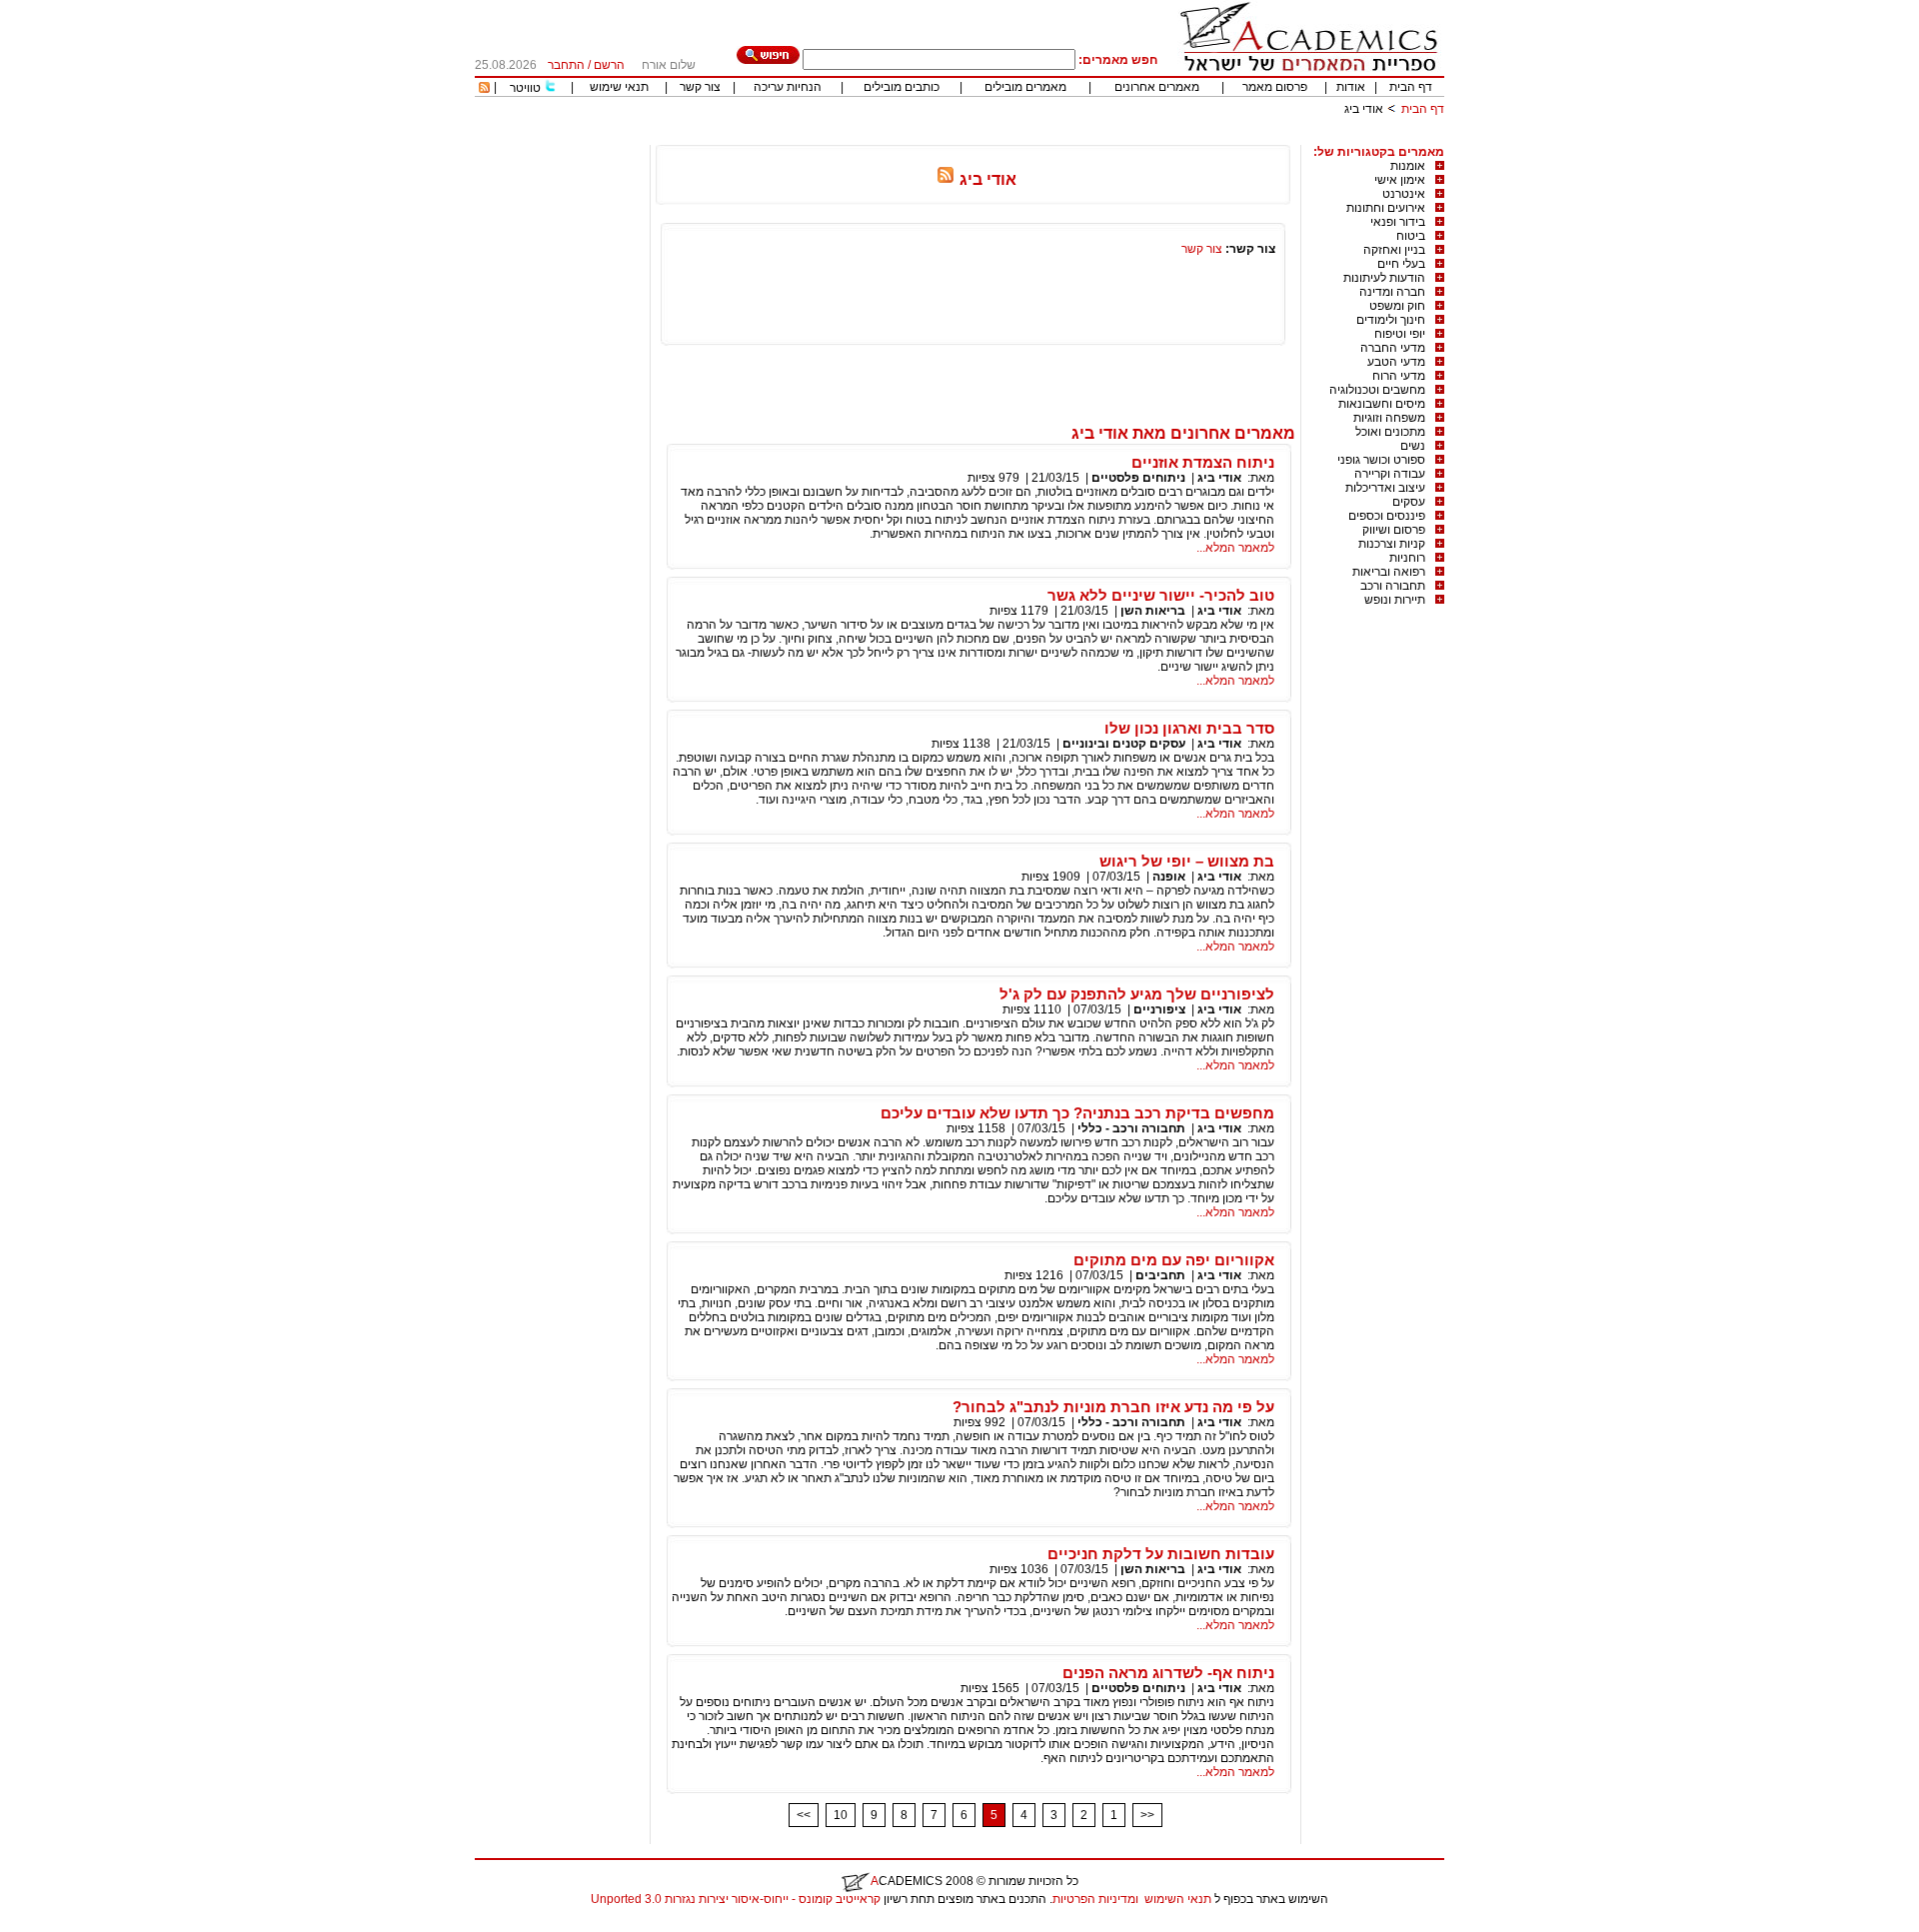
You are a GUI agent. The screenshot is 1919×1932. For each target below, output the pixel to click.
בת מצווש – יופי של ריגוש (1187, 861)
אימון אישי (1400, 180)
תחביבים (1160, 1275)
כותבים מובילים (902, 87)
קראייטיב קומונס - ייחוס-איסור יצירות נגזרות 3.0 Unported (736, 1899)
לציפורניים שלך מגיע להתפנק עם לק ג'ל (1137, 994)
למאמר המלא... (1235, 548)
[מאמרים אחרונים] (484, 89)
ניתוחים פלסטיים (1138, 478)
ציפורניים (1159, 1009)
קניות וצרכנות (1392, 544)
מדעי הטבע (1396, 362)
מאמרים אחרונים (1157, 87)
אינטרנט (1404, 194)
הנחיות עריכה (788, 87)
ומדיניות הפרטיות (1095, 1899)
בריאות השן (1153, 611)
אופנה (1169, 877)
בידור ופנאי (1398, 222)
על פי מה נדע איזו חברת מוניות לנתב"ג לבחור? (1113, 1407)
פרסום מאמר (1275, 87)
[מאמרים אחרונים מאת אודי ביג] (946, 179)
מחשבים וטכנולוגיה (1377, 390)
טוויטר (525, 88)
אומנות (1408, 166)
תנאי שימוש (619, 87)
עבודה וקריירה (1390, 474)
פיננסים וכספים (1387, 516)
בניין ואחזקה (1394, 250)
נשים (1413, 446)
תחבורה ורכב (1393, 586)
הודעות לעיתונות (1384, 278)
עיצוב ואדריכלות (1385, 488)
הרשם (609, 65)
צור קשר (700, 87)
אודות (1351, 87)
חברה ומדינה (1392, 292)
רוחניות (1407, 558)
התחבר (566, 65)
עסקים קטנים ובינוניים (1124, 744)
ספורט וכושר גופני (1381, 460)
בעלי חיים (1401, 264)
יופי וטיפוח (1400, 334)
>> (1147, 1815)
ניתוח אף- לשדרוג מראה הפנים (1168, 1673)
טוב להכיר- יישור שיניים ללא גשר (1161, 595)
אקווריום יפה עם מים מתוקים (1174, 1260)
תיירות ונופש (1395, 600)
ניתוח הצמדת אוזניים (1203, 462)
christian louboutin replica (78, 1925)
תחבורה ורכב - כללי (1131, 1128)
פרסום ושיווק (1394, 530)
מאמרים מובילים (1025, 87)
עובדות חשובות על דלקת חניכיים (1161, 1554)
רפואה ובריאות (1389, 572)
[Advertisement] (1080, 137)
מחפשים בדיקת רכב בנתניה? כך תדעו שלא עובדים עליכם (1077, 1113)
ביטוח (1411, 236)
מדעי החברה (1393, 348)
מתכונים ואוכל (1390, 432)
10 (841, 1815)
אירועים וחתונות (1386, 208)
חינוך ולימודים (1391, 320)
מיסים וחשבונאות (1382, 404)
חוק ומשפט (1397, 306)
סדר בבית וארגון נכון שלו (1189, 728)
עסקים (1409, 502)
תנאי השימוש (1178, 1899)
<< (804, 1815)
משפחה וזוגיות (1389, 418)
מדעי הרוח (1399, 376)
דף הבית (1411, 87)
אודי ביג (1219, 478)
